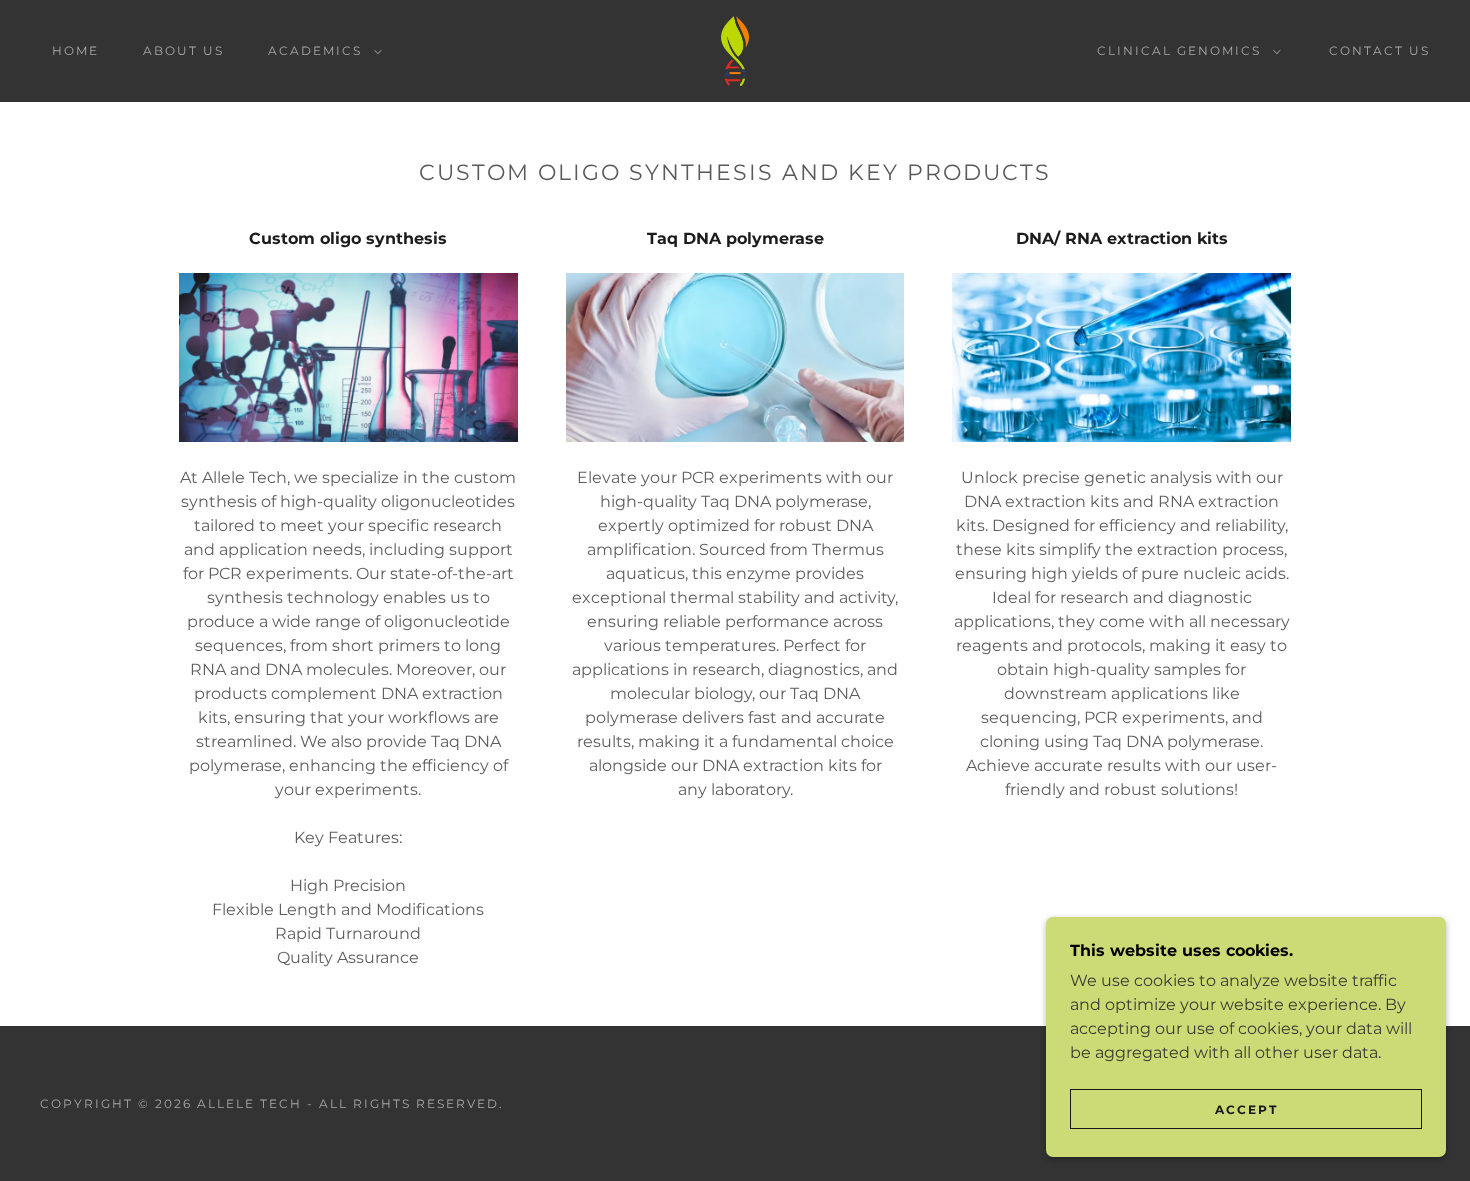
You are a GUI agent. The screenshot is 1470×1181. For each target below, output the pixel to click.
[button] (321, 51)
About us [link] (183, 50)
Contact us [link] (1379, 50)
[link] (735, 49)
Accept (1246, 1109)
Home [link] (75, 50)
